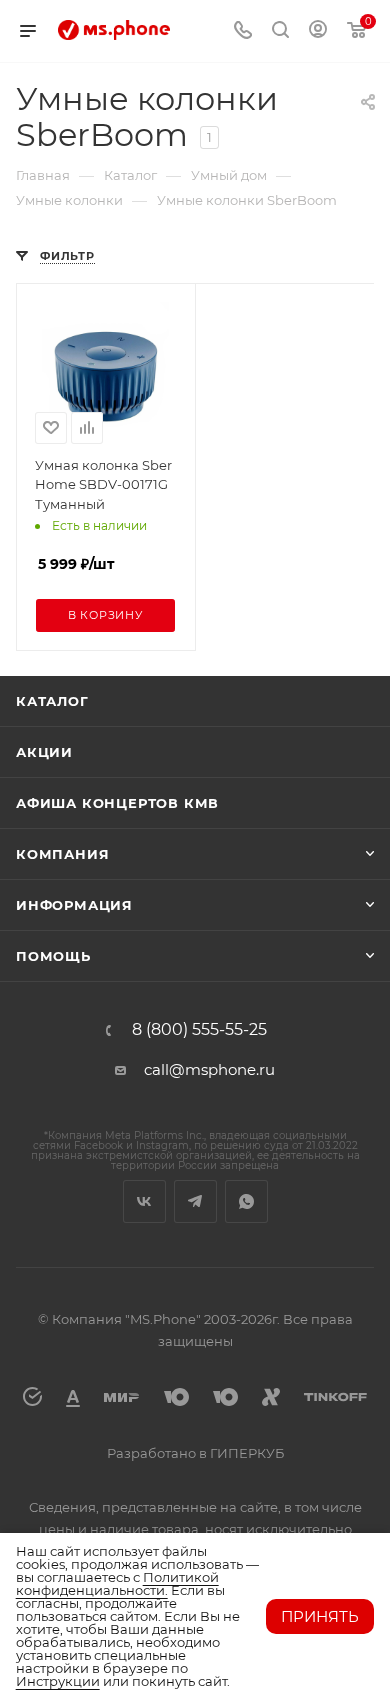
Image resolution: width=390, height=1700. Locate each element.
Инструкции (58, 1681)
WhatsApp (246, 1201)
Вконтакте (144, 1201)
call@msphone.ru (209, 1069)
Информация (74, 905)
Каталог (52, 701)
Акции (44, 752)
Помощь (53, 956)
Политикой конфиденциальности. (117, 1583)
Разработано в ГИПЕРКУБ (195, 1453)
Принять (320, 1616)
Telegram (195, 1201)
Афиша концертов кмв (117, 803)
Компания (62, 854)
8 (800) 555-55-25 (199, 1030)
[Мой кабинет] (318, 31)
